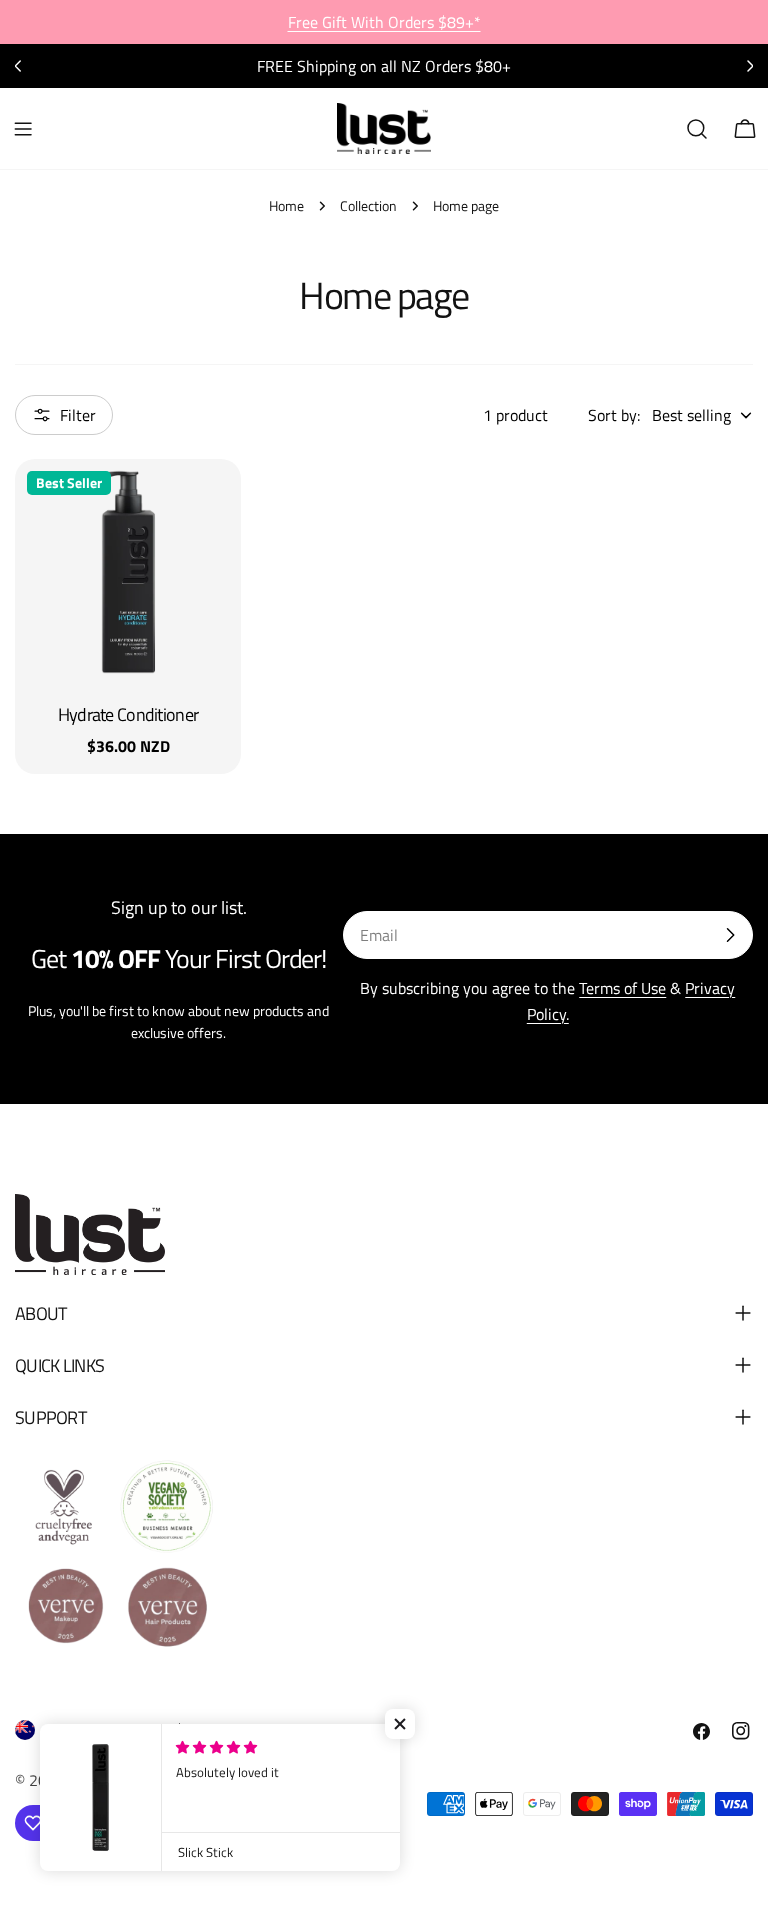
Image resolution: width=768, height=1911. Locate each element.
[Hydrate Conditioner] (128, 572)
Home (286, 206)
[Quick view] (212, 503)
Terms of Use (622, 988)
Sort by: (614, 415)
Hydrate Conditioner (128, 714)
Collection (368, 206)
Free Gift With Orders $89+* (384, 22)
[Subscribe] (730, 935)
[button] (400, 1724)
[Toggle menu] (23, 129)
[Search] (697, 129)
